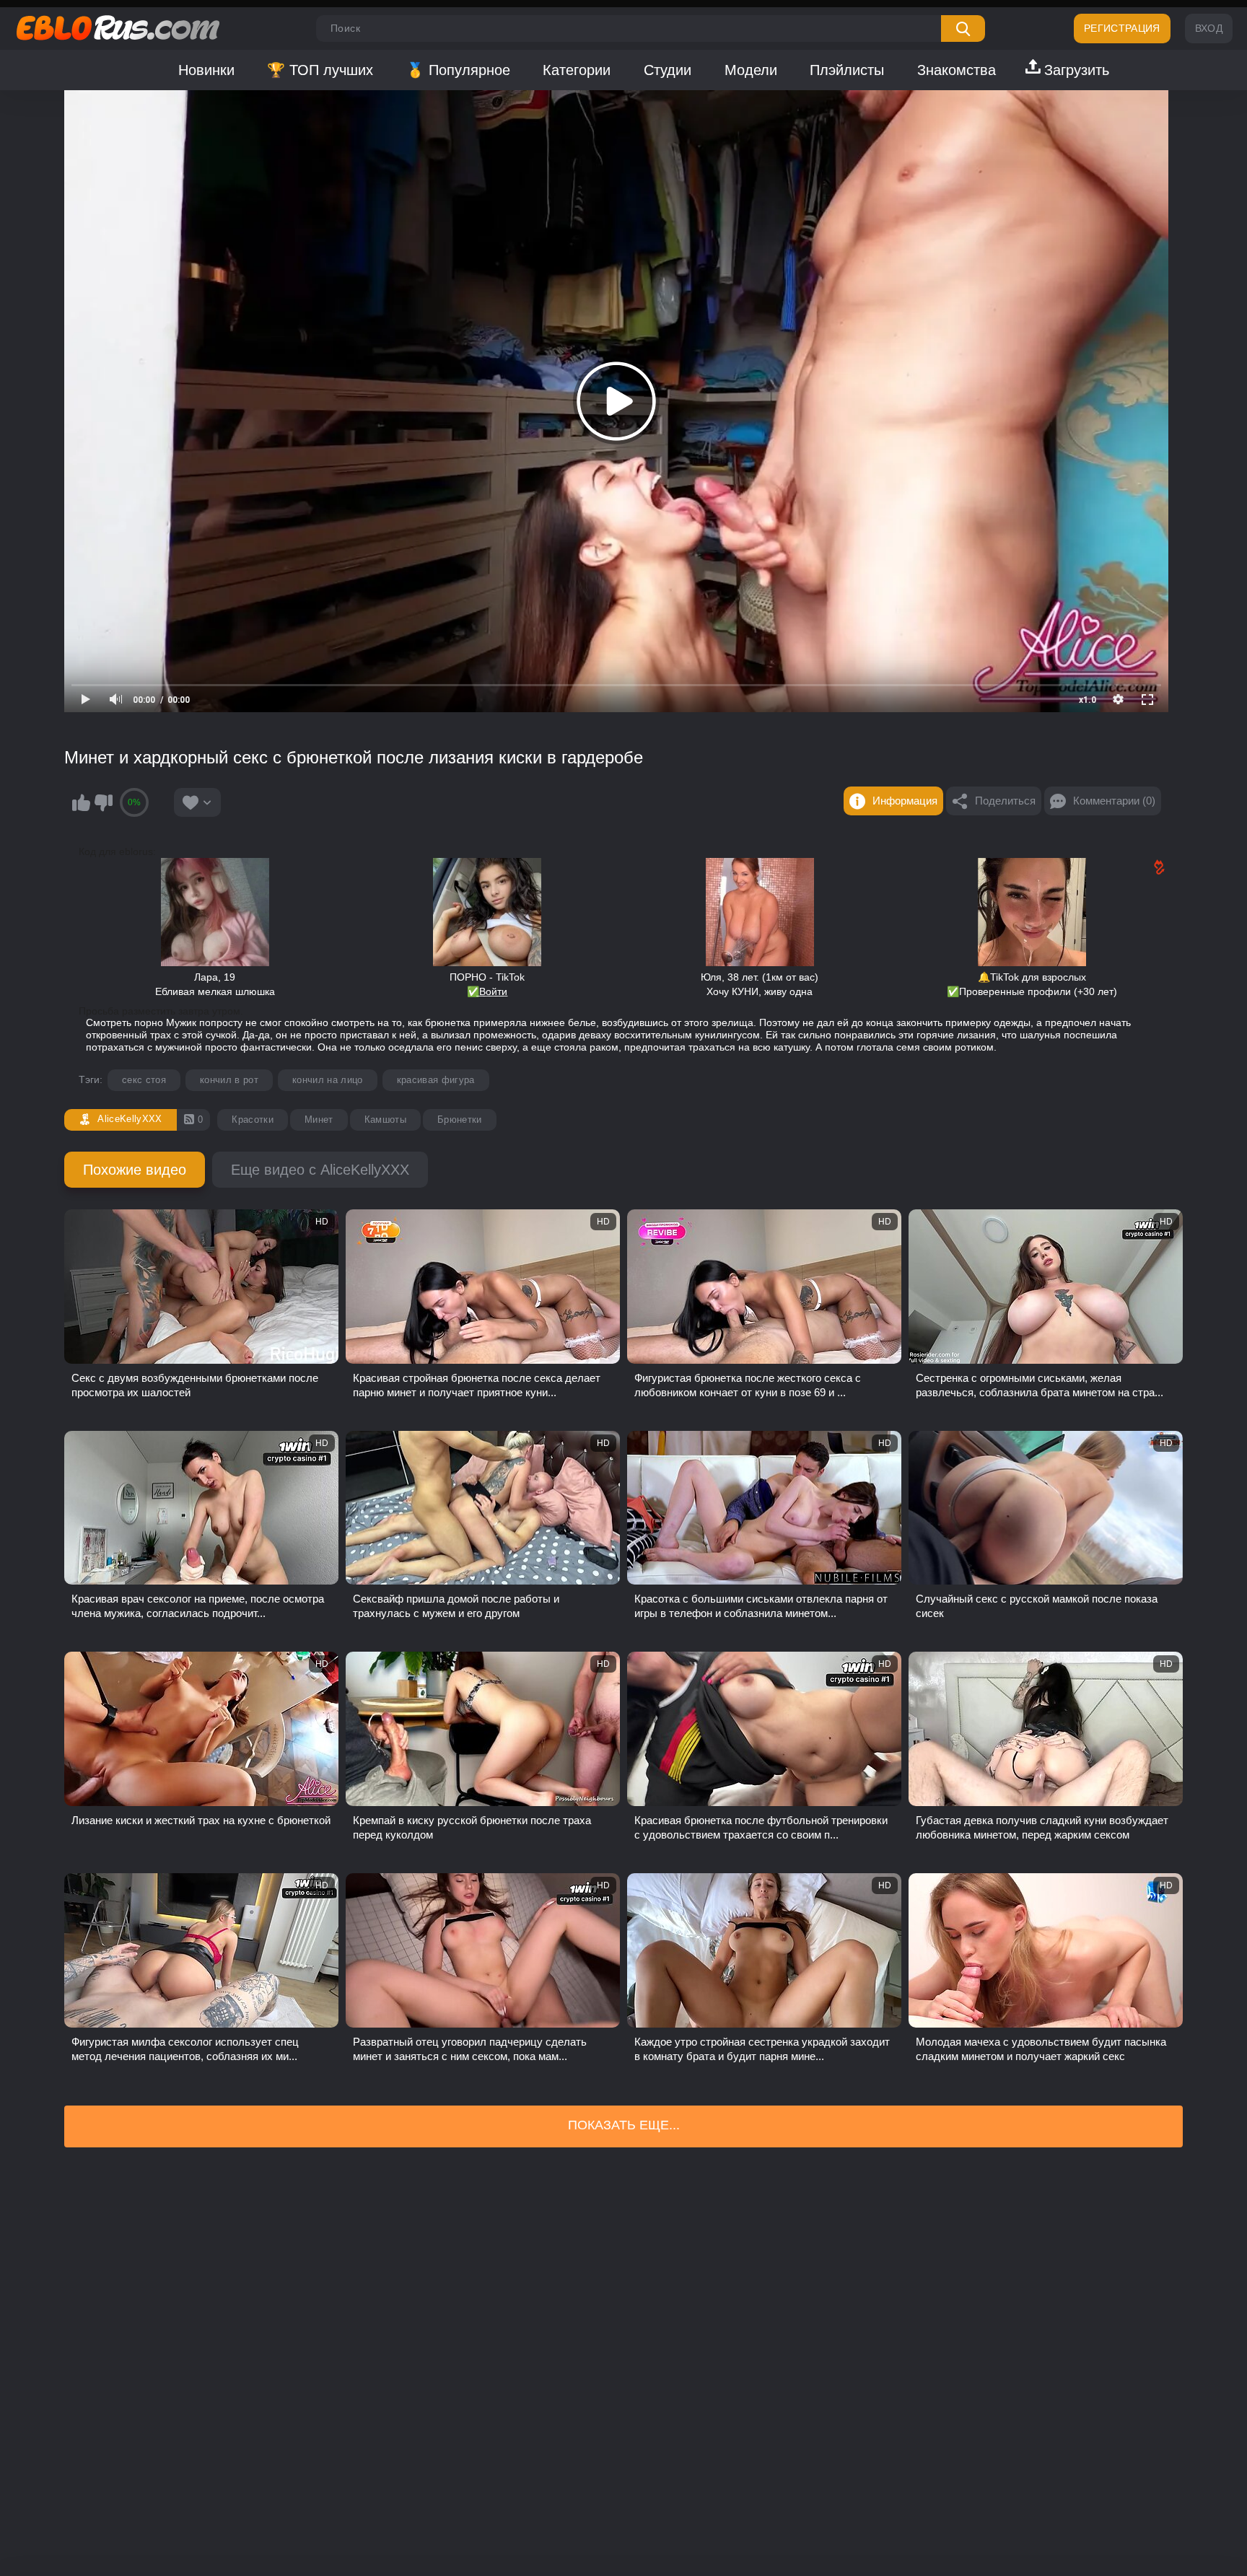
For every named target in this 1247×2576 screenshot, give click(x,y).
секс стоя (144, 1080)
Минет (319, 1120)
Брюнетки (460, 1120)
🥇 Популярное (458, 70)
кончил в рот (229, 1080)
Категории (577, 70)
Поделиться (1005, 801)
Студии (668, 70)
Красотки (253, 1120)
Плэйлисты (847, 70)
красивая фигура (436, 1080)
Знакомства (957, 70)
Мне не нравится (103, 802)
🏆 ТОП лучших (320, 70)
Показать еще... (624, 2125)
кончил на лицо (328, 1080)
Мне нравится (81, 802)
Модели (751, 70)
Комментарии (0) (1114, 801)
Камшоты (385, 1120)
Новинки (206, 70)
